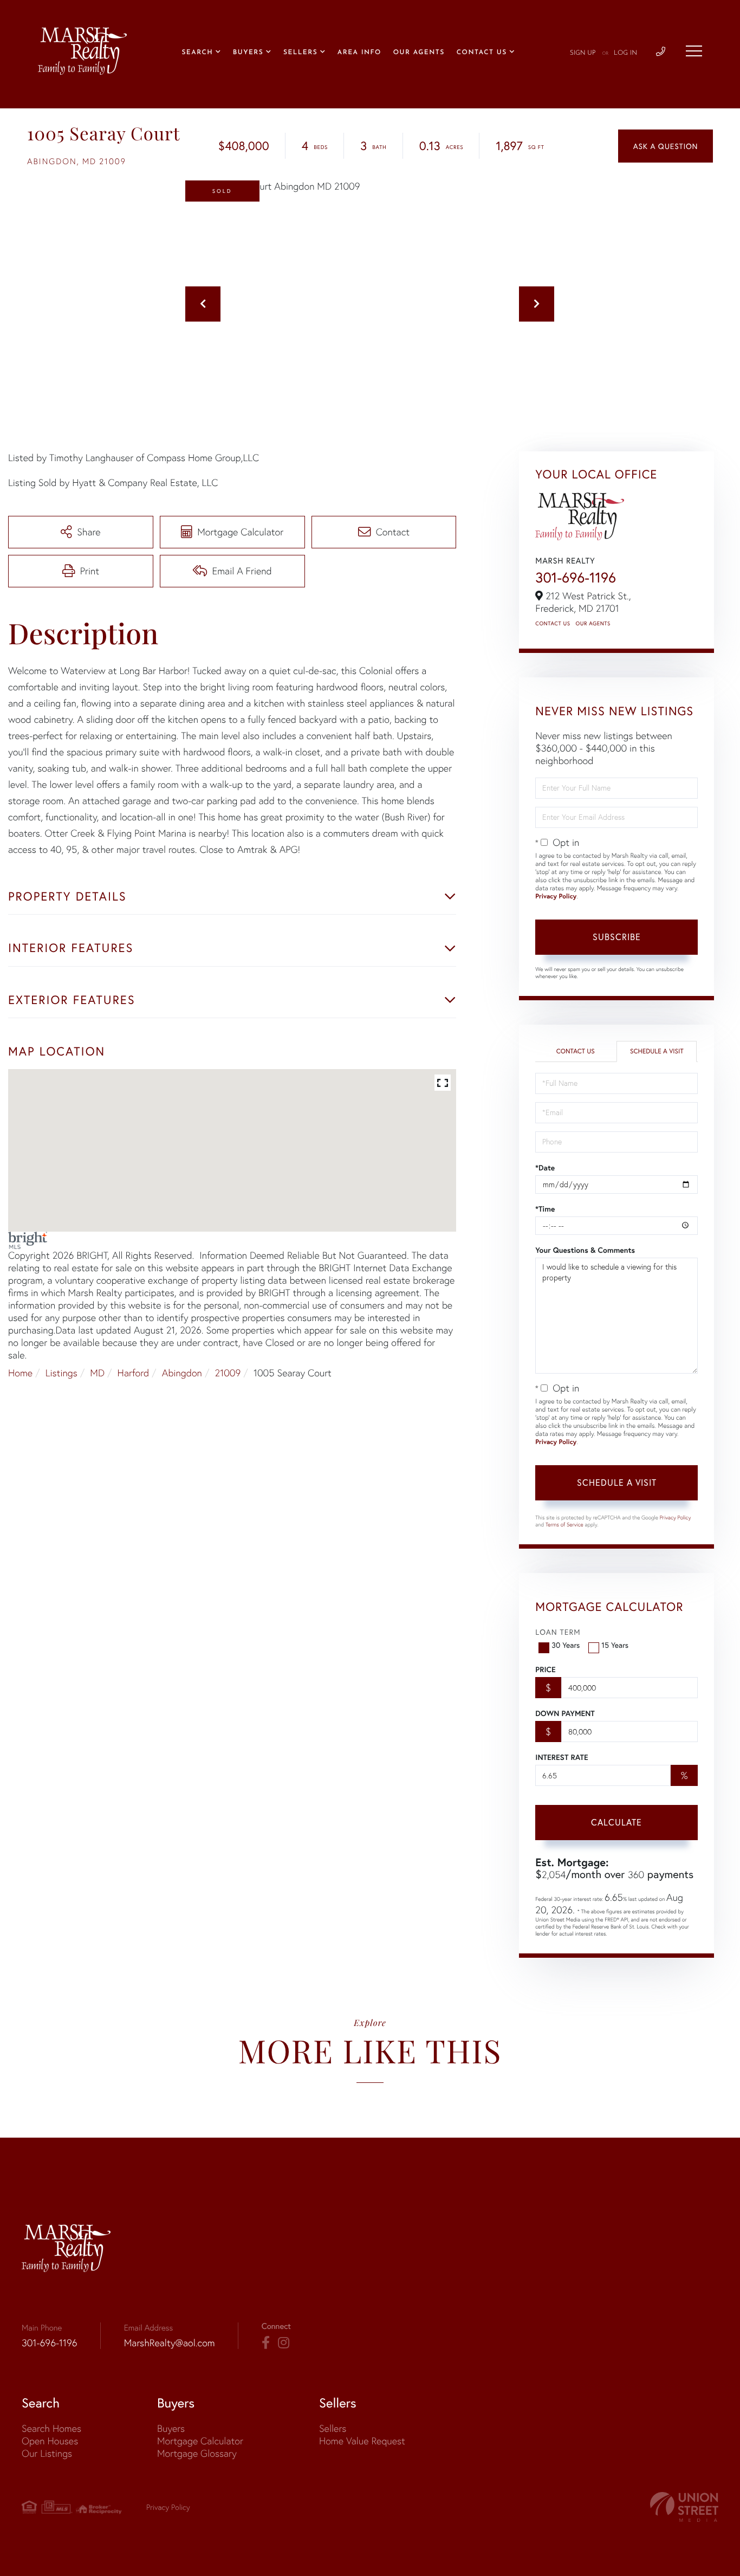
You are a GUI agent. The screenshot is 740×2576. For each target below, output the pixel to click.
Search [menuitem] (197, 53)
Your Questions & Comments (585, 1250)
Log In (625, 53)
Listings (61, 1373)
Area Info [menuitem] (359, 53)
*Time (545, 1209)
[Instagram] (284, 2343)
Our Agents (593, 623)
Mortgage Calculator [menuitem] (200, 2441)
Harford (134, 1373)
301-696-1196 (576, 578)
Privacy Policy (556, 897)
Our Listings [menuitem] (47, 2453)
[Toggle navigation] (694, 51)
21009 (228, 1373)
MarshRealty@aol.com (170, 2343)
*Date (545, 1168)
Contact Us (553, 623)
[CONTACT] (666, 146)
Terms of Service (564, 1525)
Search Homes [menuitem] (51, 2428)
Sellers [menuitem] (300, 53)
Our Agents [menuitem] (419, 53)
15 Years (615, 1645)
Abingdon (182, 1373)
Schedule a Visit (657, 1051)
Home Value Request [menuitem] (362, 2441)
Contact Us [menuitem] (482, 53)
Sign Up (583, 53)
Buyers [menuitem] (248, 53)
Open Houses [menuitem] (50, 2441)
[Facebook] (266, 2343)
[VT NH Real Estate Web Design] (684, 2507)
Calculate (616, 1822)
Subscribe (617, 937)
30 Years (566, 1645)
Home (20, 1373)
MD (97, 1373)
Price (545, 1669)
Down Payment (565, 1713)
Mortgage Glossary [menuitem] (197, 2453)
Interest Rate (562, 1757)
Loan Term (558, 1632)
